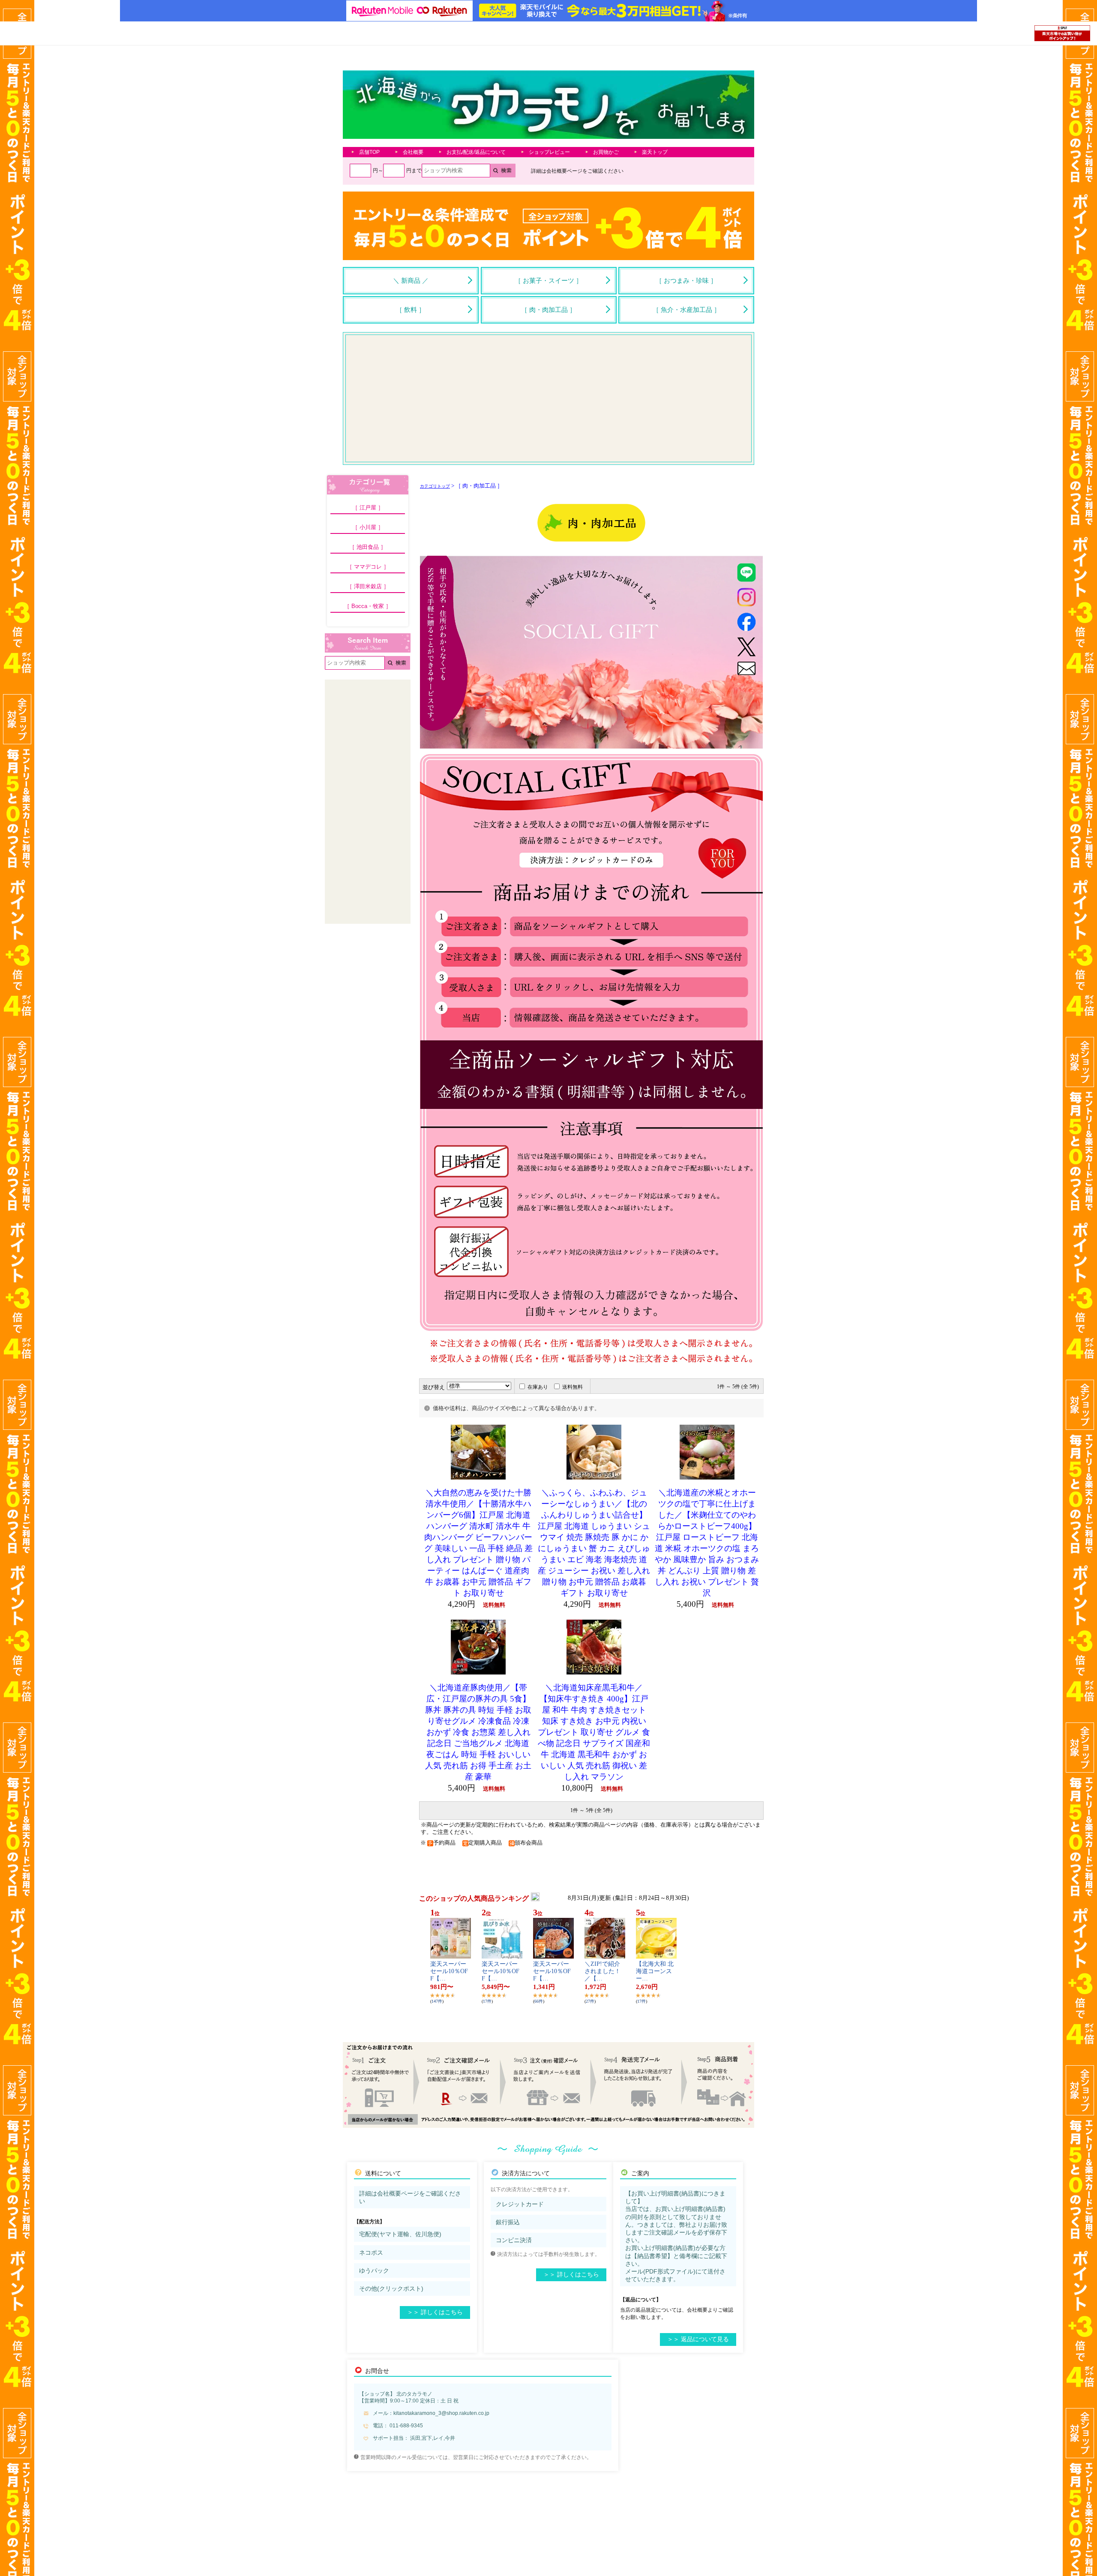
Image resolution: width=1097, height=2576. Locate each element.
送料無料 (572, 1387)
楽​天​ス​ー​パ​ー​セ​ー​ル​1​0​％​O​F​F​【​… (449, 1971)
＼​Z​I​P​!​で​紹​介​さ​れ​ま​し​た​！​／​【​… (602, 1971)
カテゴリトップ (435, 486)
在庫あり (538, 1387)
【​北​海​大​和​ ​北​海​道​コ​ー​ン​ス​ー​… (655, 1971)
